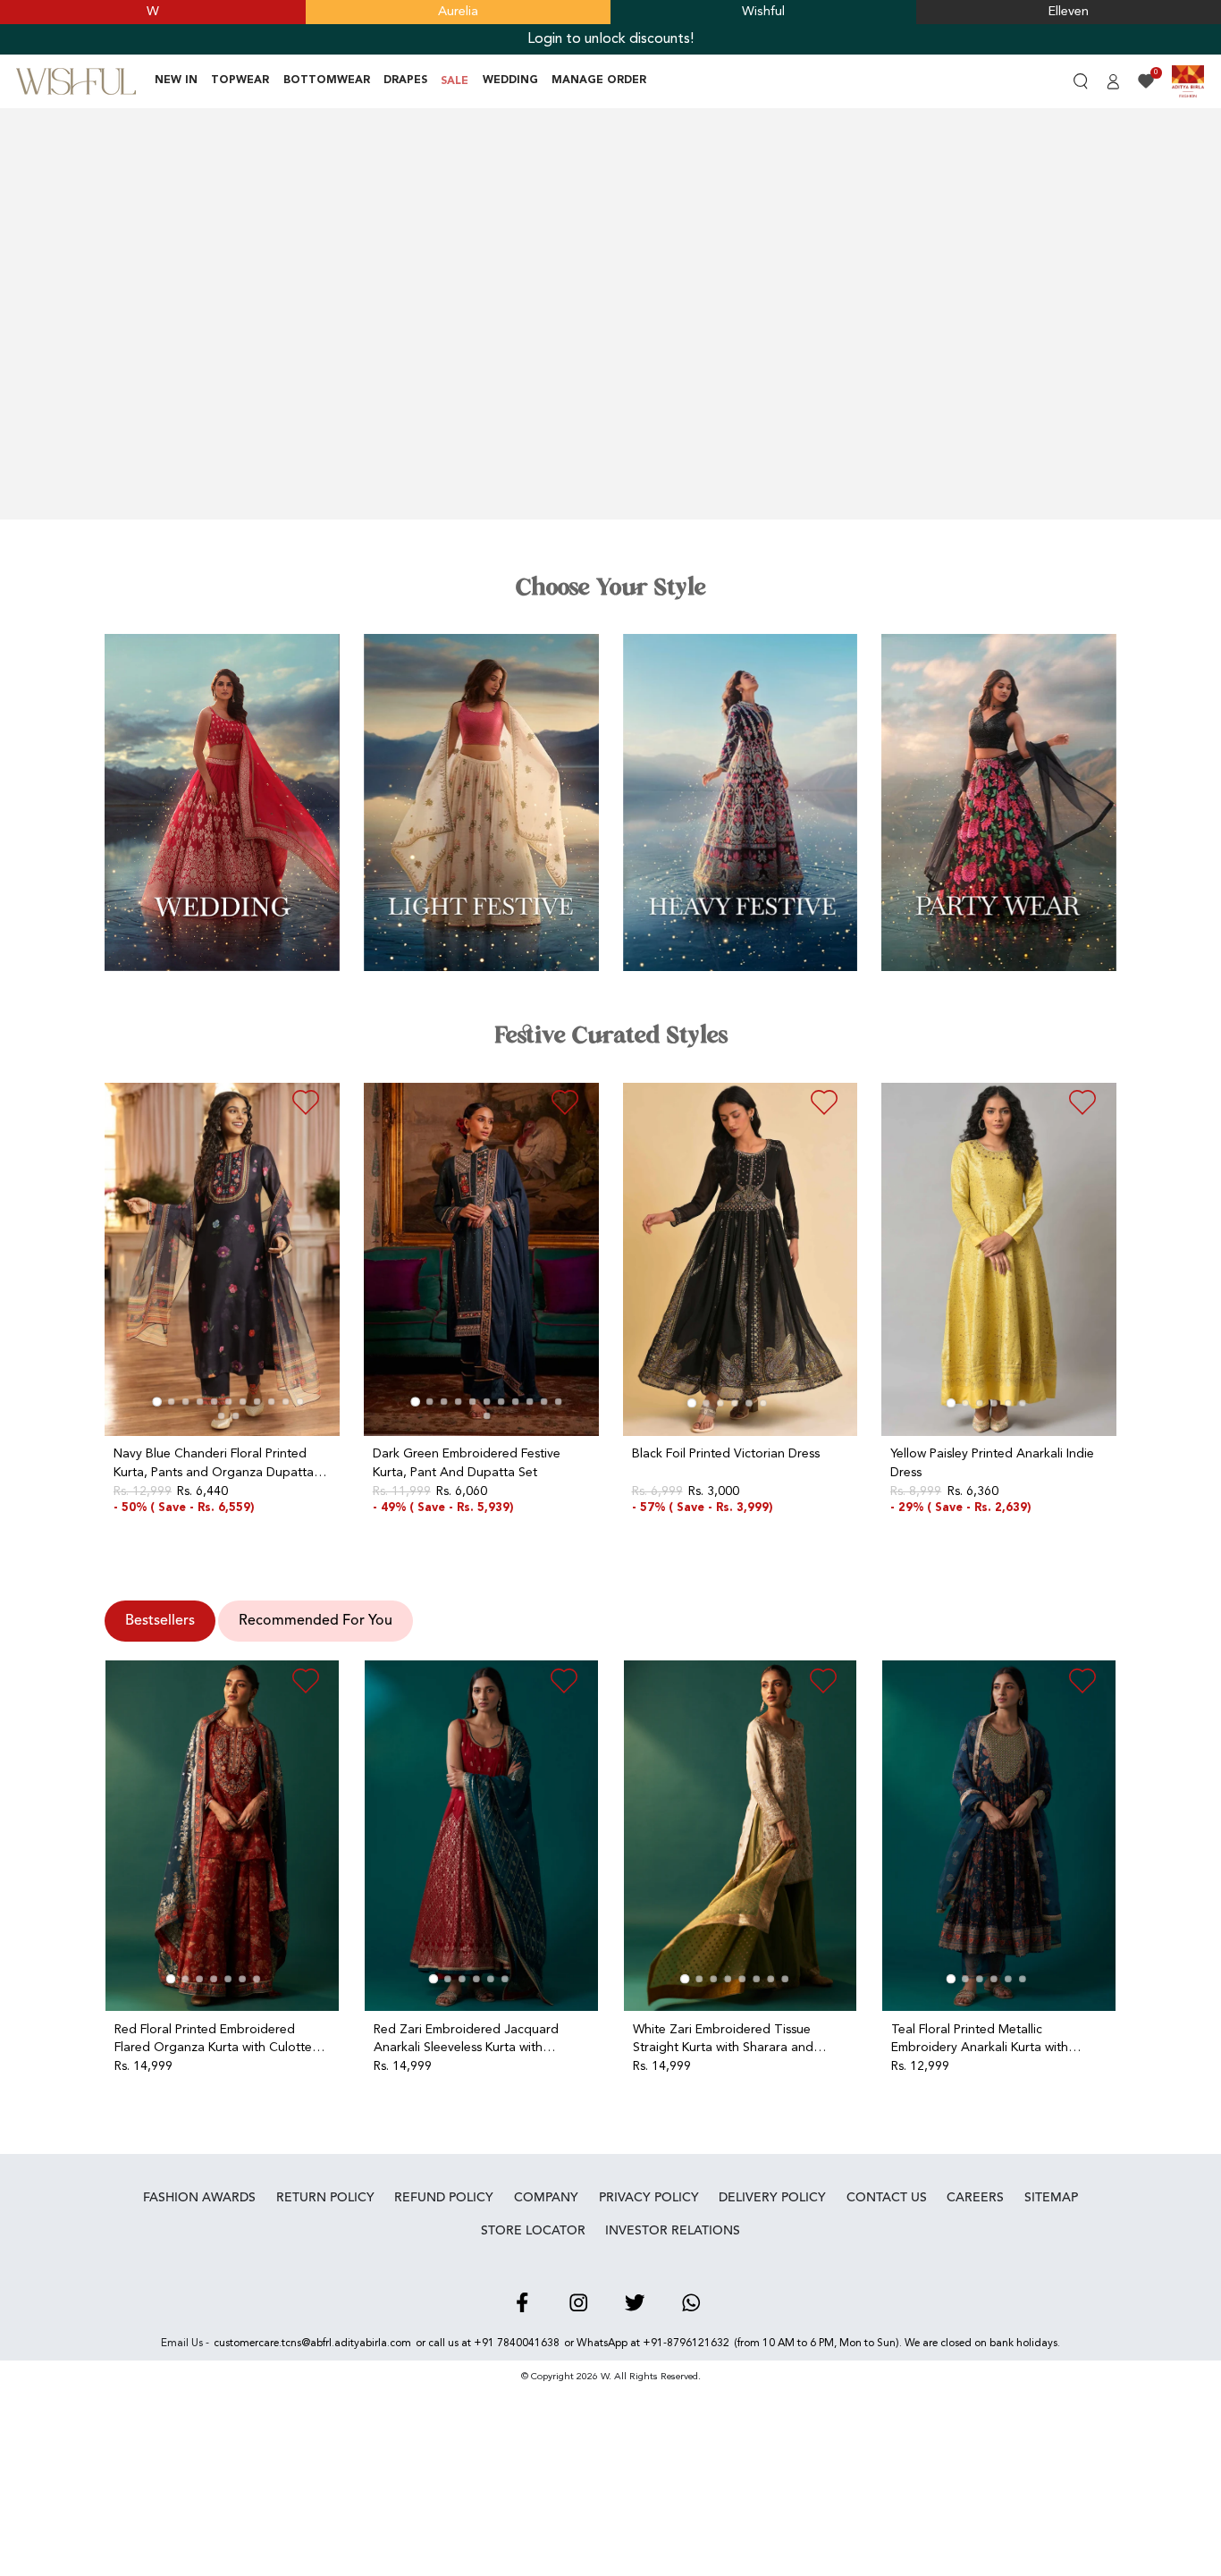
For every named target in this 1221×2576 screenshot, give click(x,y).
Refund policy (444, 2198)
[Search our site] (1080, 81)
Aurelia (458, 12)
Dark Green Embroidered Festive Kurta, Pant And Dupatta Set (467, 1463)
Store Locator (533, 2231)
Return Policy (325, 2198)
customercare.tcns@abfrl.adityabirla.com (312, 2344)
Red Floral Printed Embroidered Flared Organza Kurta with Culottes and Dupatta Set (216, 2039)
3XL (497, 1531)
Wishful (763, 12)
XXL (472, 1531)
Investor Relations (673, 2231)
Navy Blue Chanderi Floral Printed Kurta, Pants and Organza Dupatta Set (214, 1463)
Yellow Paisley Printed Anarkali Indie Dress (992, 1463)
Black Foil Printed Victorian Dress (726, 1454)
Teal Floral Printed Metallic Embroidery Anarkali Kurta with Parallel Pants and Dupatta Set (980, 2039)
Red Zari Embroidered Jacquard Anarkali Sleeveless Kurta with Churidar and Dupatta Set (466, 2039)
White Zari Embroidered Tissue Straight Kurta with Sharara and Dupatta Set (723, 2039)
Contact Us (887, 2198)
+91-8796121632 (686, 2344)
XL (190, 1531)
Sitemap (1051, 2198)
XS (674, 1531)
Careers (975, 2198)
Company (546, 2198)
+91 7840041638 (517, 2344)
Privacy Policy (649, 2198)
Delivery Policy (772, 2198)
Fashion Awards (199, 2198)
